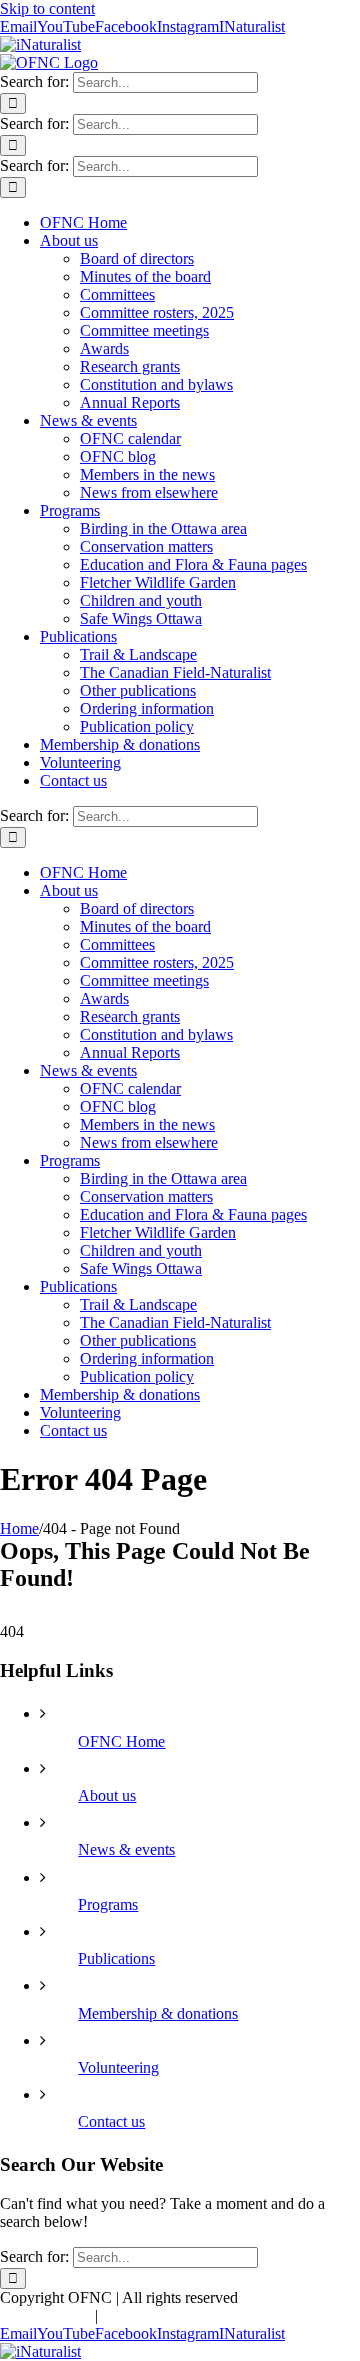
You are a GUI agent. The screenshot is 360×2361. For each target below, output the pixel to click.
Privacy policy (45, 2315)
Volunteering (118, 2067)
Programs (108, 1904)
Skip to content (47, 8)
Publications (116, 1958)
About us (107, 1795)
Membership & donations (158, 2013)
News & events (126, 1849)
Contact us (111, 2121)
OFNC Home (121, 1741)
